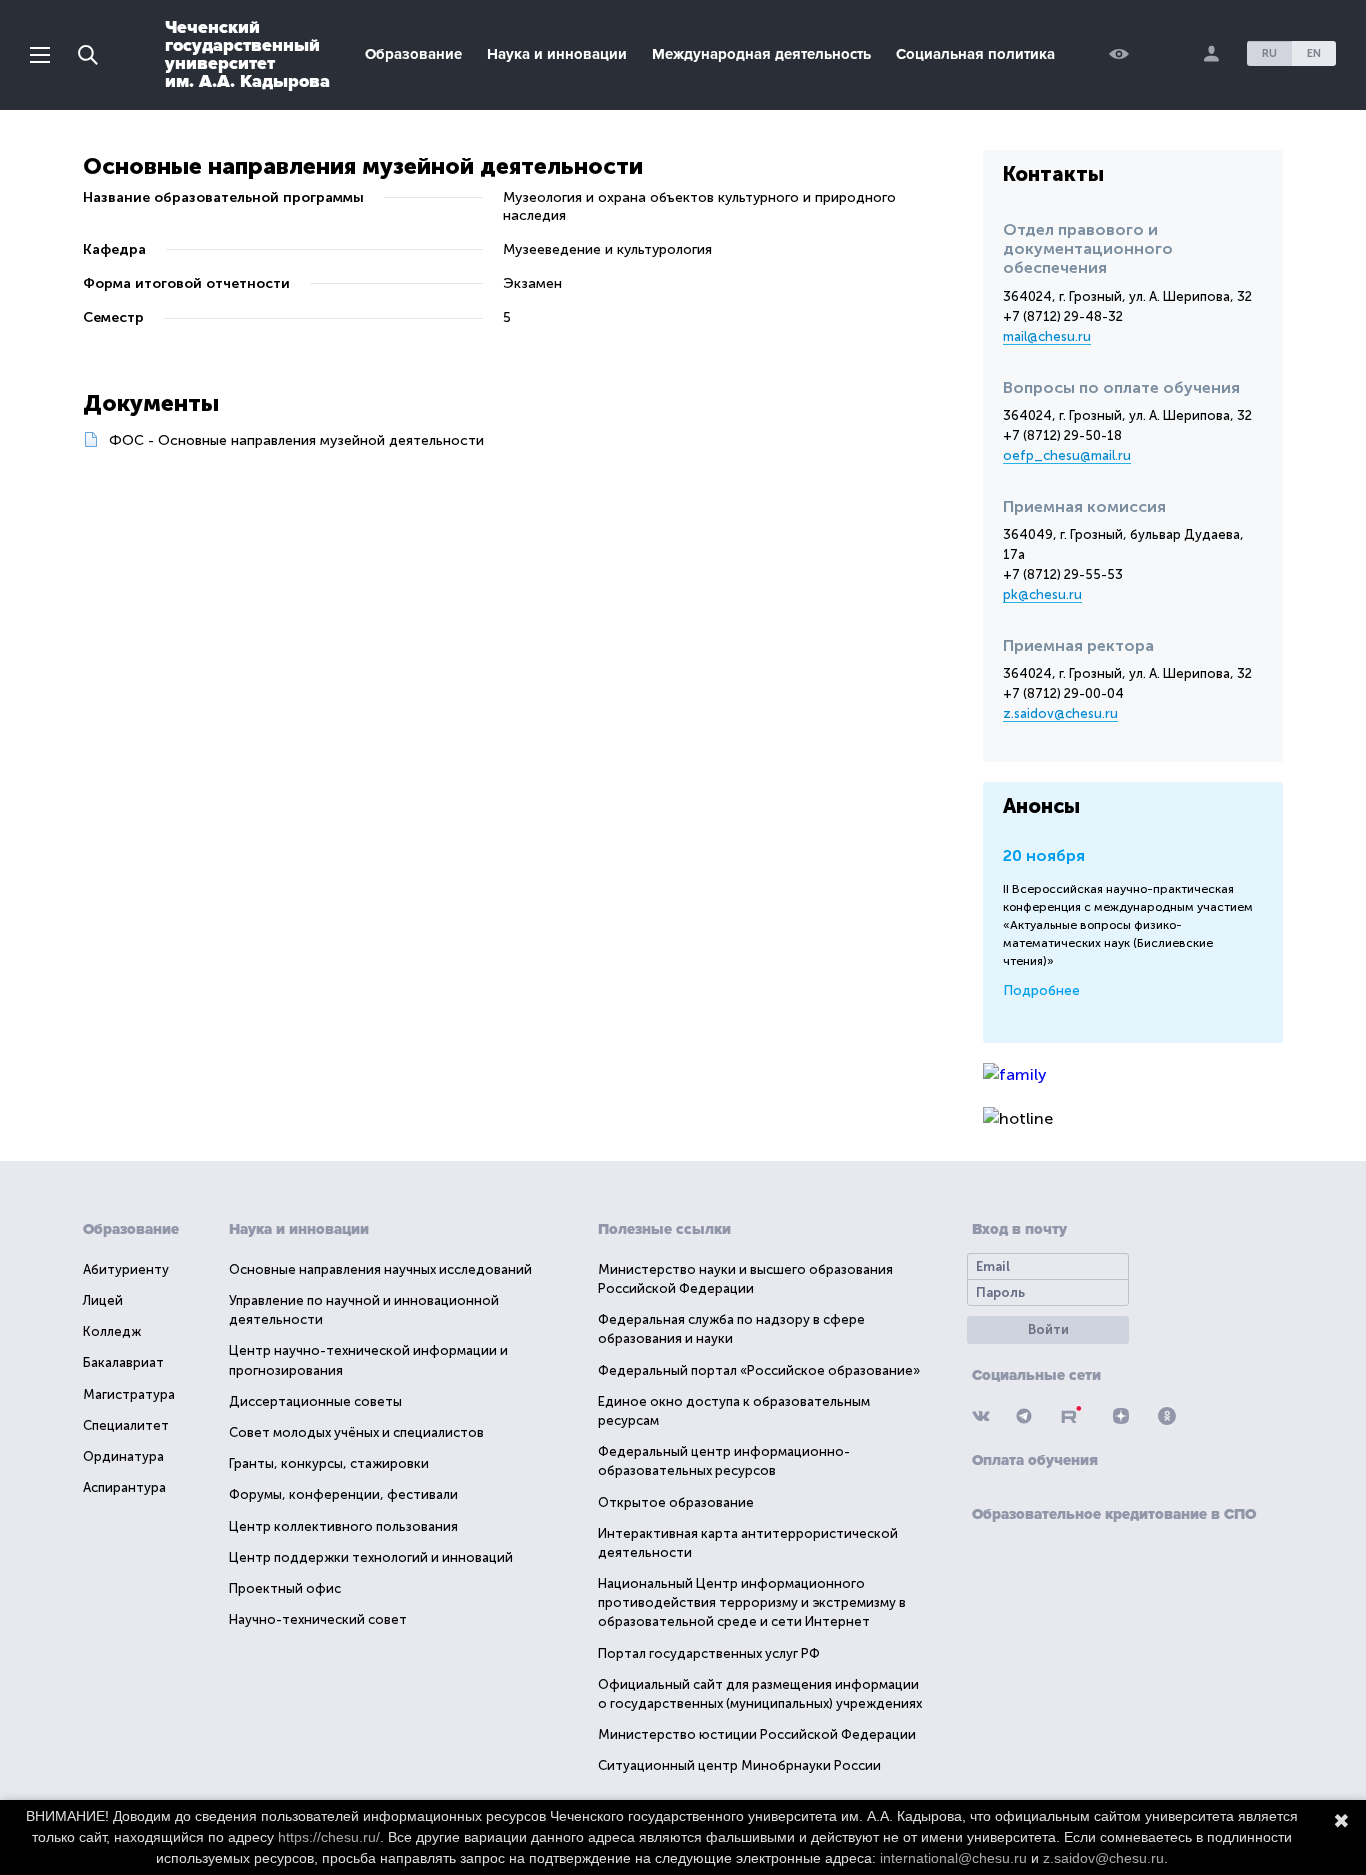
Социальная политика (975, 54)
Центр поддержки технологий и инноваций (371, 1557)
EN (1314, 53)
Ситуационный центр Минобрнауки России (739, 1765)
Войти (1048, 1329)
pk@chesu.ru (1042, 594)
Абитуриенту (126, 1269)
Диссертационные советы (315, 1401)
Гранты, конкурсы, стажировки (329, 1463)
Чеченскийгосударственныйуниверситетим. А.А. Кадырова (247, 54)
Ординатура (123, 1456)
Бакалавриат (123, 1362)
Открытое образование (676, 1502)
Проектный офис (285, 1588)
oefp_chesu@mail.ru (1067, 455)
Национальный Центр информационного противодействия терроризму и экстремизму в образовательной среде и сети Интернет (752, 1602)
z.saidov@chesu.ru (1060, 713)
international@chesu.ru (953, 1858)
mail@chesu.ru (1047, 336)
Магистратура (129, 1394)
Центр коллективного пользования (343, 1526)
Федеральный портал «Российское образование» (759, 1370)
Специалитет (126, 1425)
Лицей (103, 1300)
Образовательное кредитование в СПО (1114, 1514)
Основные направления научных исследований (380, 1269)
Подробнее (1041, 990)
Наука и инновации (557, 54)
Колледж (112, 1331)
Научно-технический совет (318, 1619)
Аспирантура (124, 1487)
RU (1269, 53)
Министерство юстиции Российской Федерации (757, 1734)
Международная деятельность (761, 54)
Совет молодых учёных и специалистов (356, 1432)
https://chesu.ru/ (329, 1837)
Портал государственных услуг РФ (709, 1653)
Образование (413, 54)
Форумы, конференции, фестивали (343, 1494)
